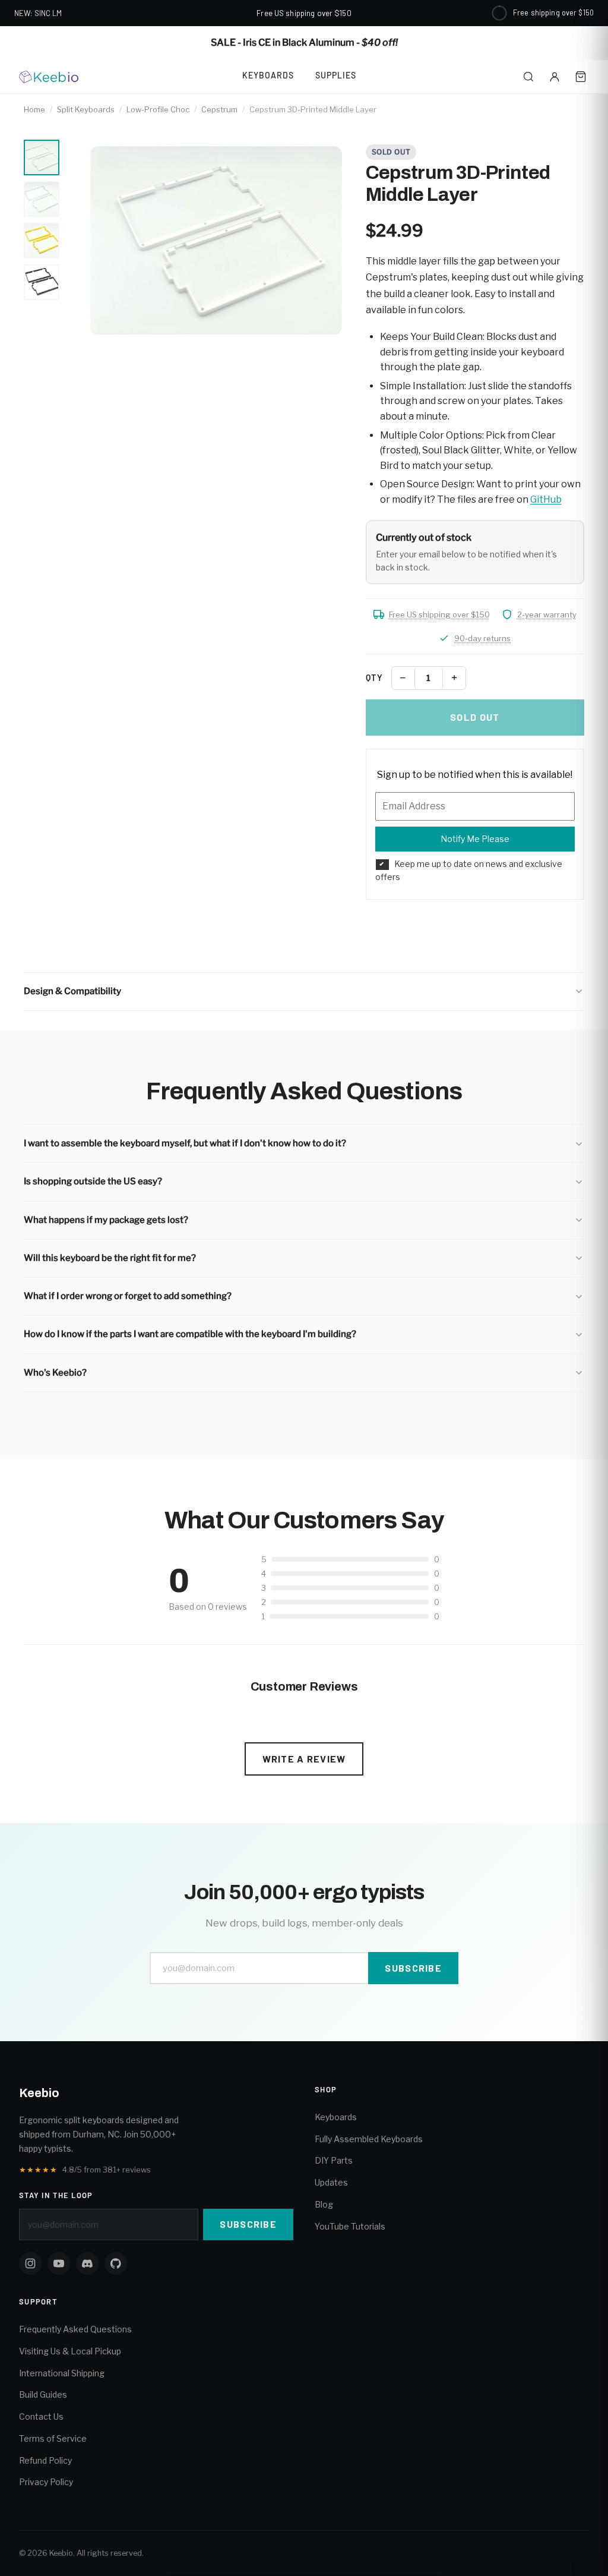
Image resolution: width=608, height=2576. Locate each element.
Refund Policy (45, 2460)
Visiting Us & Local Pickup (70, 2351)
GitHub (546, 499)
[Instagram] (30, 2263)
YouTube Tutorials (350, 2226)
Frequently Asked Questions (75, 2329)
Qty (374, 678)
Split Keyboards (86, 109)
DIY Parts (334, 2160)
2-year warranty (547, 614)
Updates (331, 2182)
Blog (324, 2204)
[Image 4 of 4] (42, 282)
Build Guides (43, 2394)
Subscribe (413, 1968)
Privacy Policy (46, 2482)
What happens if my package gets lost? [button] (106, 1220)
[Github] (116, 2263)
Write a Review (304, 1759)
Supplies (336, 75)
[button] (304, 991)
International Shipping (62, 2373)
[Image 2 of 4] (42, 199)
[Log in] (555, 77)
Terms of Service (53, 2438)
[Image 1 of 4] (42, 157)
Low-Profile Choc (158, 109)
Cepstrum (219, 109)
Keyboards (268, 75)
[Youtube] (59, 2263)
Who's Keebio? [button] (55, 1373)
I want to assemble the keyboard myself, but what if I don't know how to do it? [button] (185, 1143)
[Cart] (581, 77)
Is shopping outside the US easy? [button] (93, 1181)
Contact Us (41, 2416)
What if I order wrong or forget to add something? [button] (128, 1296)
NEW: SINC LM (38, 13)
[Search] (528, 77)
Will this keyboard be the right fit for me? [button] (110, 1258)
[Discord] (87, 2263)
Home (34, 109)
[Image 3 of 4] (42, 241)
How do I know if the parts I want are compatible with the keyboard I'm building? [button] (190, 1334)
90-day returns (482, 638)
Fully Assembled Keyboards (369, 2139)
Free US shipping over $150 (439, 614)
